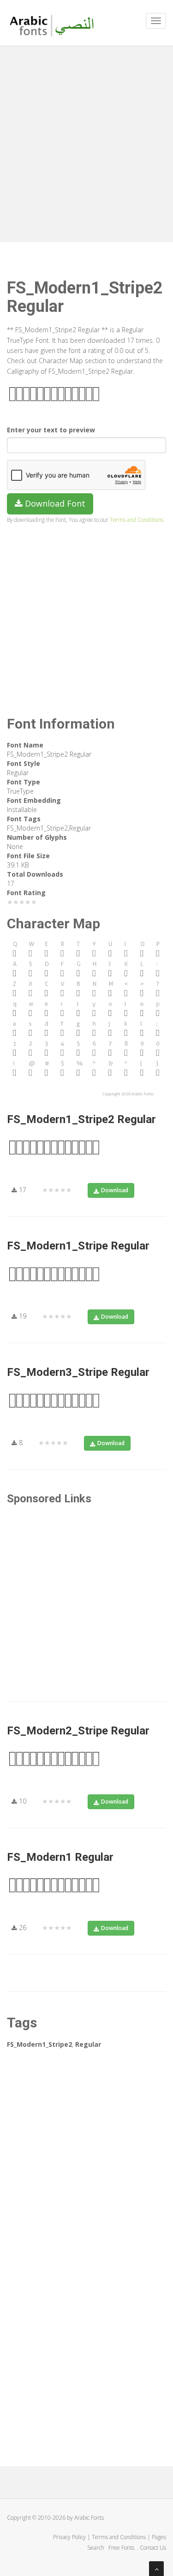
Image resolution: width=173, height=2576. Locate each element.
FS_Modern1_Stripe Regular (78, 1246)
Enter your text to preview (51, 430)
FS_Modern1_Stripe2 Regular (81, 1119)
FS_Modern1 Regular (60, 1857)
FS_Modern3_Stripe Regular (78, 1372)
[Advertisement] (86, 142)
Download (115, 1190)
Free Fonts (122, 2548)
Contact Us (153, 2548)
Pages (159, 2537)
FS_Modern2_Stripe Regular (78, 1731)
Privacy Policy (69, 2537)
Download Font (54, 503)
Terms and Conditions (137, 520)
